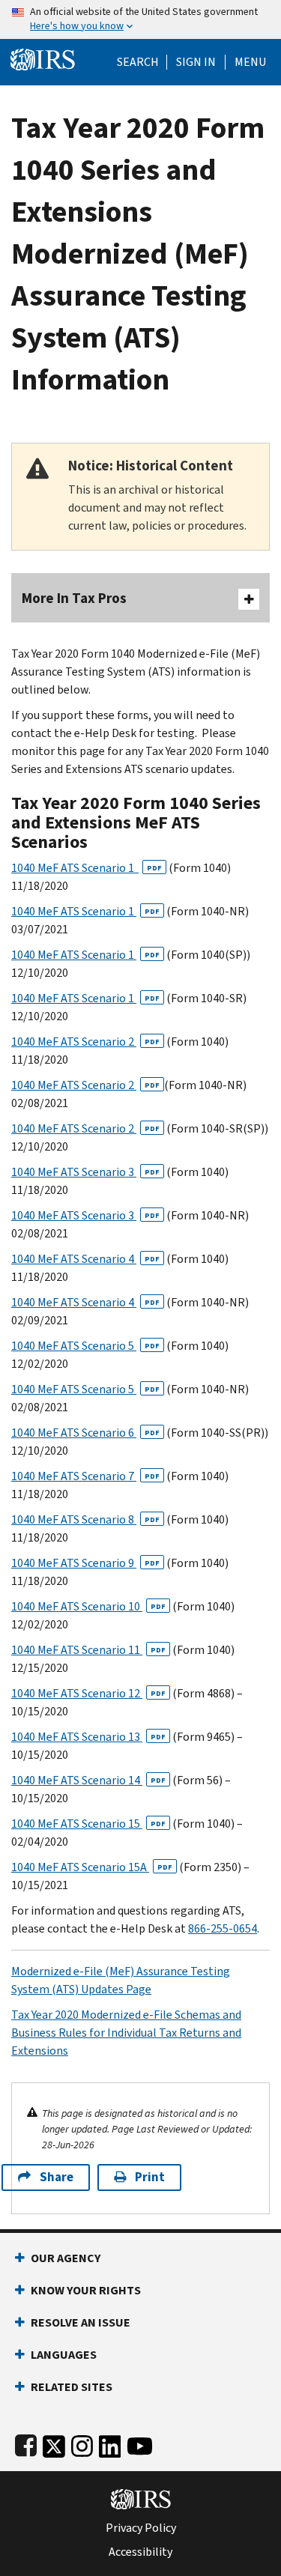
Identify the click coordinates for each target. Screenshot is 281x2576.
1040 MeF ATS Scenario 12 (88, 1693)
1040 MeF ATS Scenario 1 (87, 868)
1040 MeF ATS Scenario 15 (88, 1824)
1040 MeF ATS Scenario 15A (92, 1867)
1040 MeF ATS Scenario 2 (85, 1042)
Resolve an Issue (81, 2322)
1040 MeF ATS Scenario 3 (85, 1172)
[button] (196, 62)
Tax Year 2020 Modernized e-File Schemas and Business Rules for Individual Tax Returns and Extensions (126, 2033)
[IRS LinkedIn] (110, 2443)
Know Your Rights (86, 2290)
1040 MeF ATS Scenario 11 (88, 1650)
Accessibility (140, 2552)
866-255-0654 (223, 1928)
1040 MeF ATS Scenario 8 (85, 1519)
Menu (250, 62)
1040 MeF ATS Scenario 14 (88, 1780)
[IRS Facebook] (26, 2443)
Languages (64, 2355)
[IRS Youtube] (140, 2443)
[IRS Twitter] (54, 2443)
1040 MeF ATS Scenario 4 (85, 1259)
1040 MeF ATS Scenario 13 (88, 1737)
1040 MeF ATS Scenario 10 (88, 1606)
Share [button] (57, 2177)
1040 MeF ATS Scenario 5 (85, 1346)
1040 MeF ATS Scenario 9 (85, 1563)
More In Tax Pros (74, 598)
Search (138, 62)
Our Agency (66, 2258)
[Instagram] (82, 2443)
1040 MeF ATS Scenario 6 (85, 1433)
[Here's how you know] (140, 19)
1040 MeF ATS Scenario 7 (85, 1476)
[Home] (43, 58)
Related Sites (72, 2387)
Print (150, 2177)
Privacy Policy (141, 2528)
